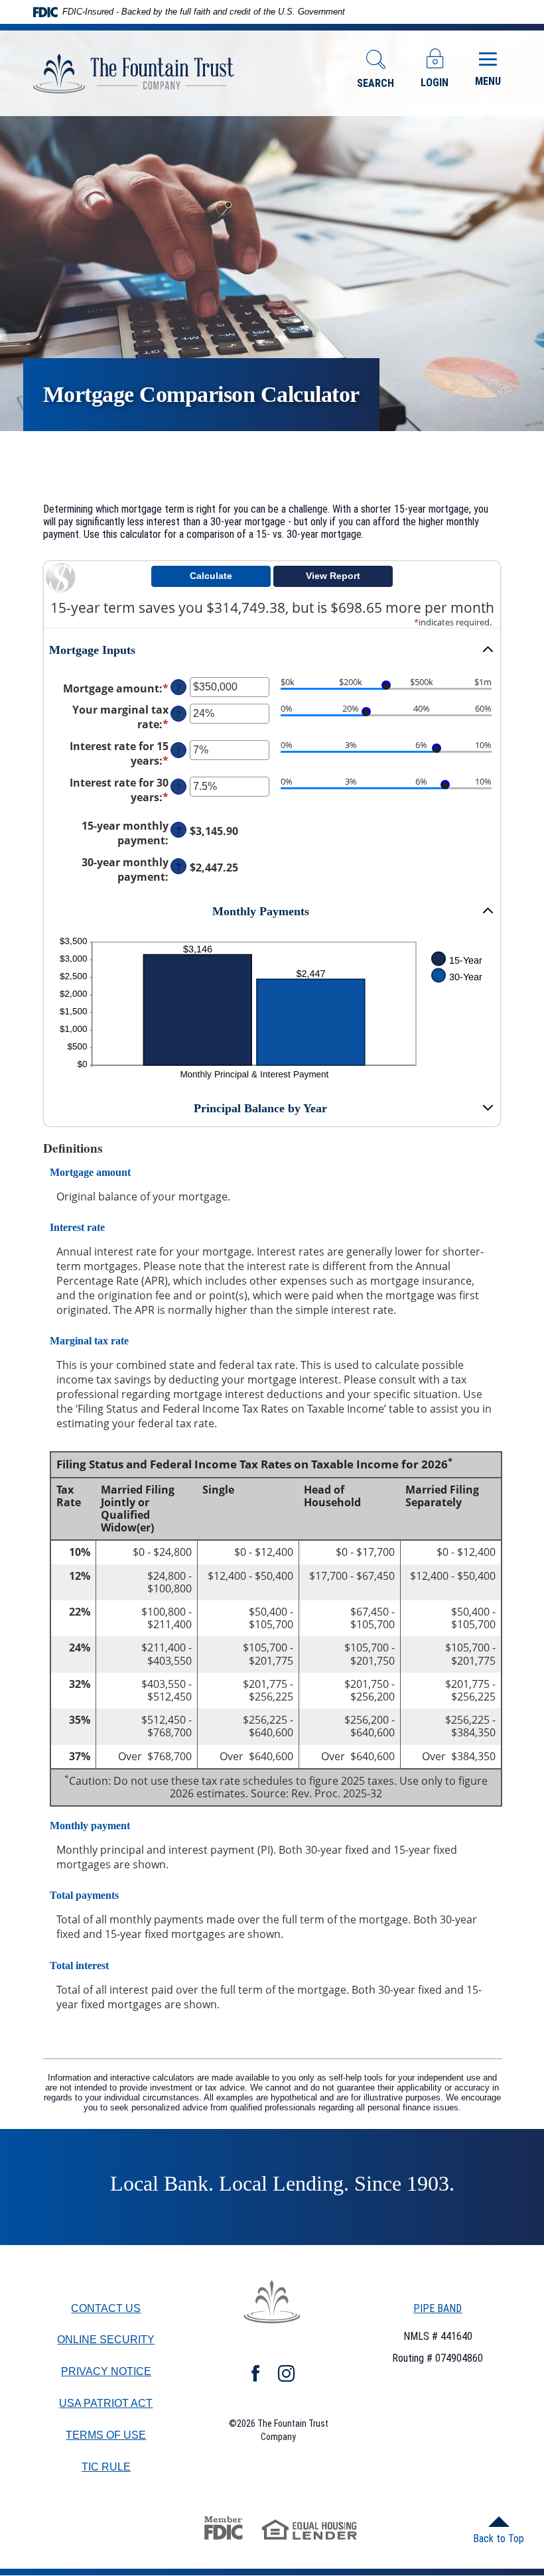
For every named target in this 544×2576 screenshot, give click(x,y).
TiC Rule (106, 2468)
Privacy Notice (106, 2371)
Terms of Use (106, 2435)
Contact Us (106, 2308)
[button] (272, 650)
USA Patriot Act (106, 2403)
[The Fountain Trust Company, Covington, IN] (134, 74)
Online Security (106, 2340)
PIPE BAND (438, 2308)
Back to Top (499, 2539)
